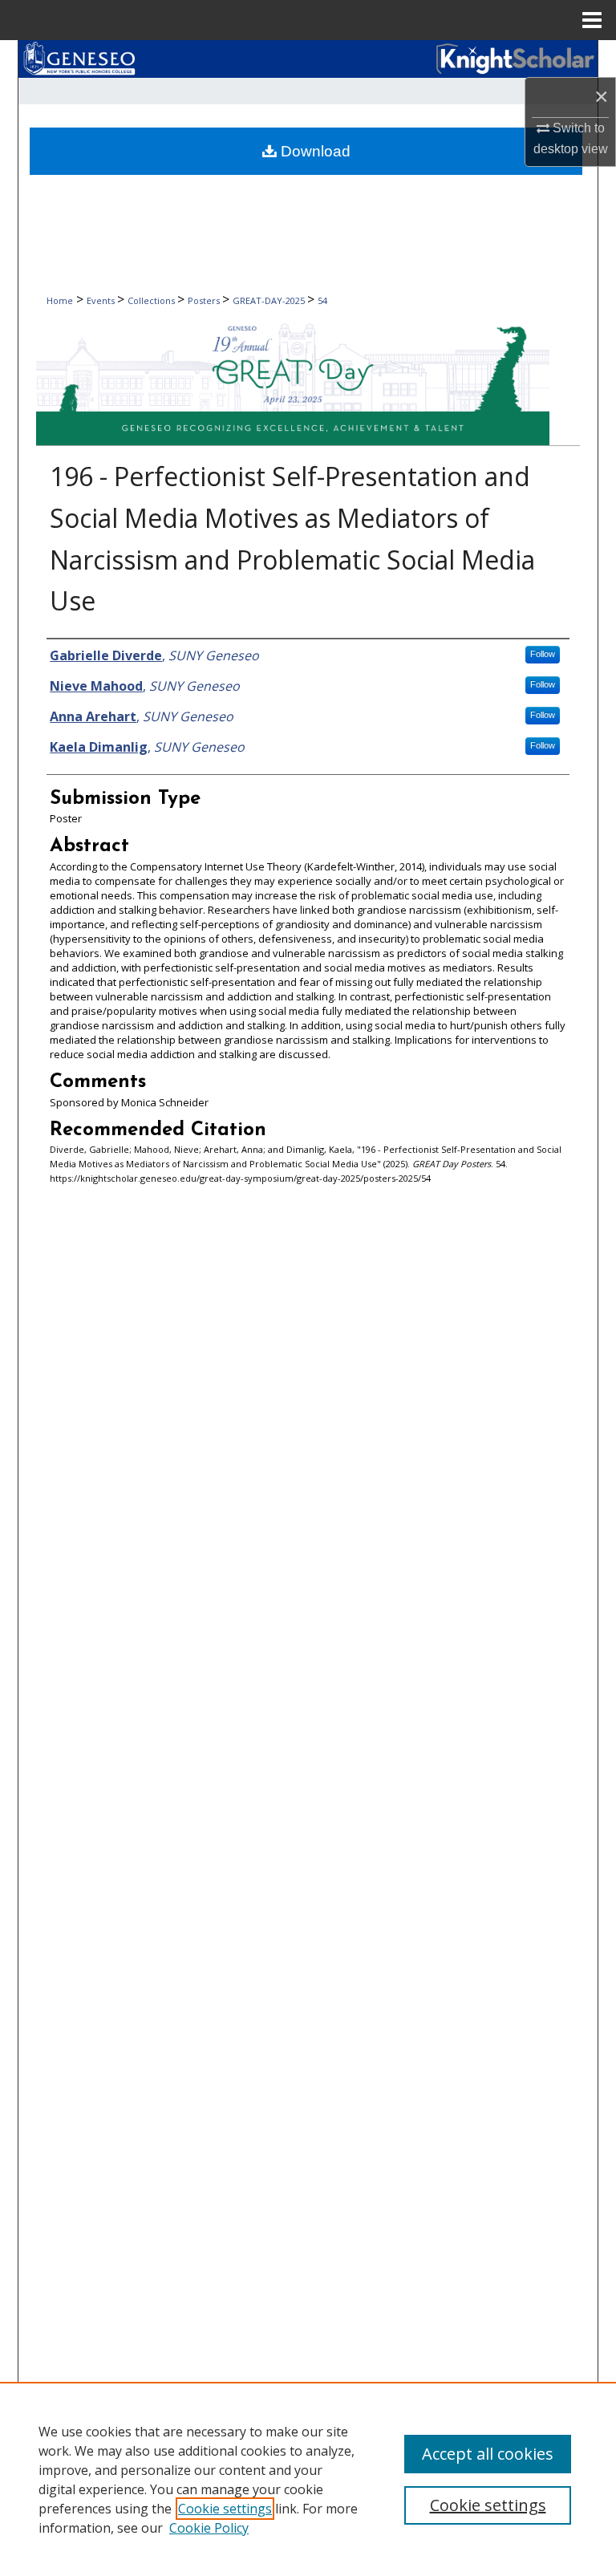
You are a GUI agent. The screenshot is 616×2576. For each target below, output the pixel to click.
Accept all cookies (488, 2454)
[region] (308, 2479)
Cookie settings (225, 2509)
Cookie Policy (209, 2528)
